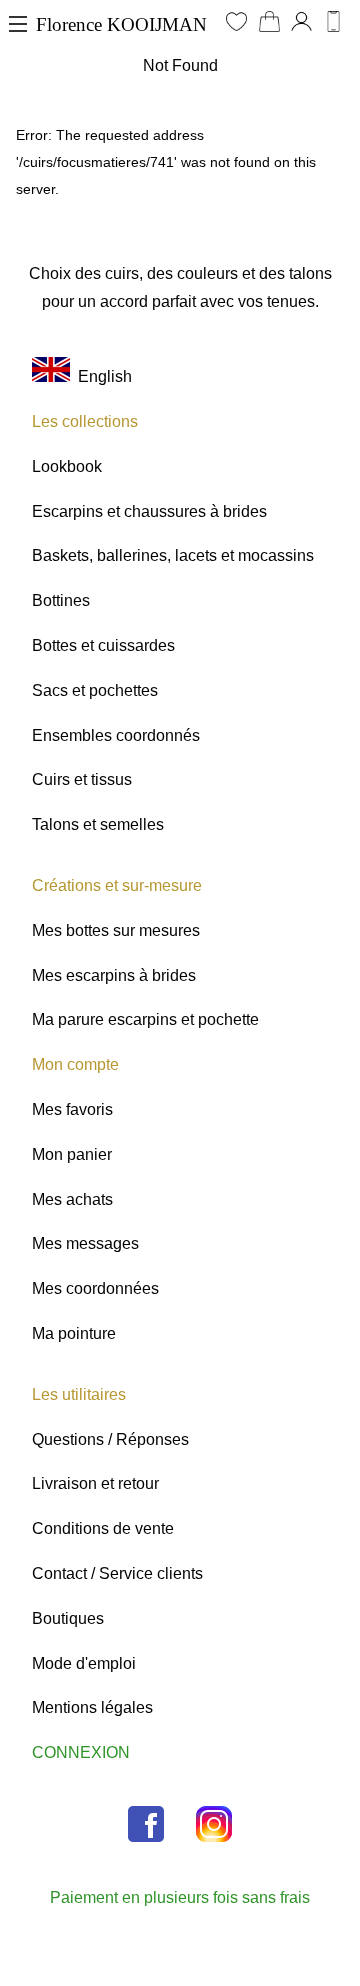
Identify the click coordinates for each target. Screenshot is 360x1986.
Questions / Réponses (110, 1439)
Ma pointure (74, 1333)
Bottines (61, 600)
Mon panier (72, 1154)
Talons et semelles (98, 824)
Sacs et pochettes (95, 690)
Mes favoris (72, 1109)
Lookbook (67, 466)
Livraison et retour (95, 1483)
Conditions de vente (103, 1528)
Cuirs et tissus (82, 779)
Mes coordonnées (95, 1288)
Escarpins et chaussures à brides (149, 511)
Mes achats (72, 1199)
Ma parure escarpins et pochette (145, 1019)
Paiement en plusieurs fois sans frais (180, 1897)
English (101, 376)
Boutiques (68, 1618)
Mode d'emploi (84, 1663)
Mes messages (85, 1243)
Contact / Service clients (117, 1573)
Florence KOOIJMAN (121, 24)
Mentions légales (92, 1707)
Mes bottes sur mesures (116, 930)
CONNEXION (81, 1752)
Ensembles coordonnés (116, 735)
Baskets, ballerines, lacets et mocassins (173, 555)
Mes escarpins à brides (114, 975)
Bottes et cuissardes (103, 645)
